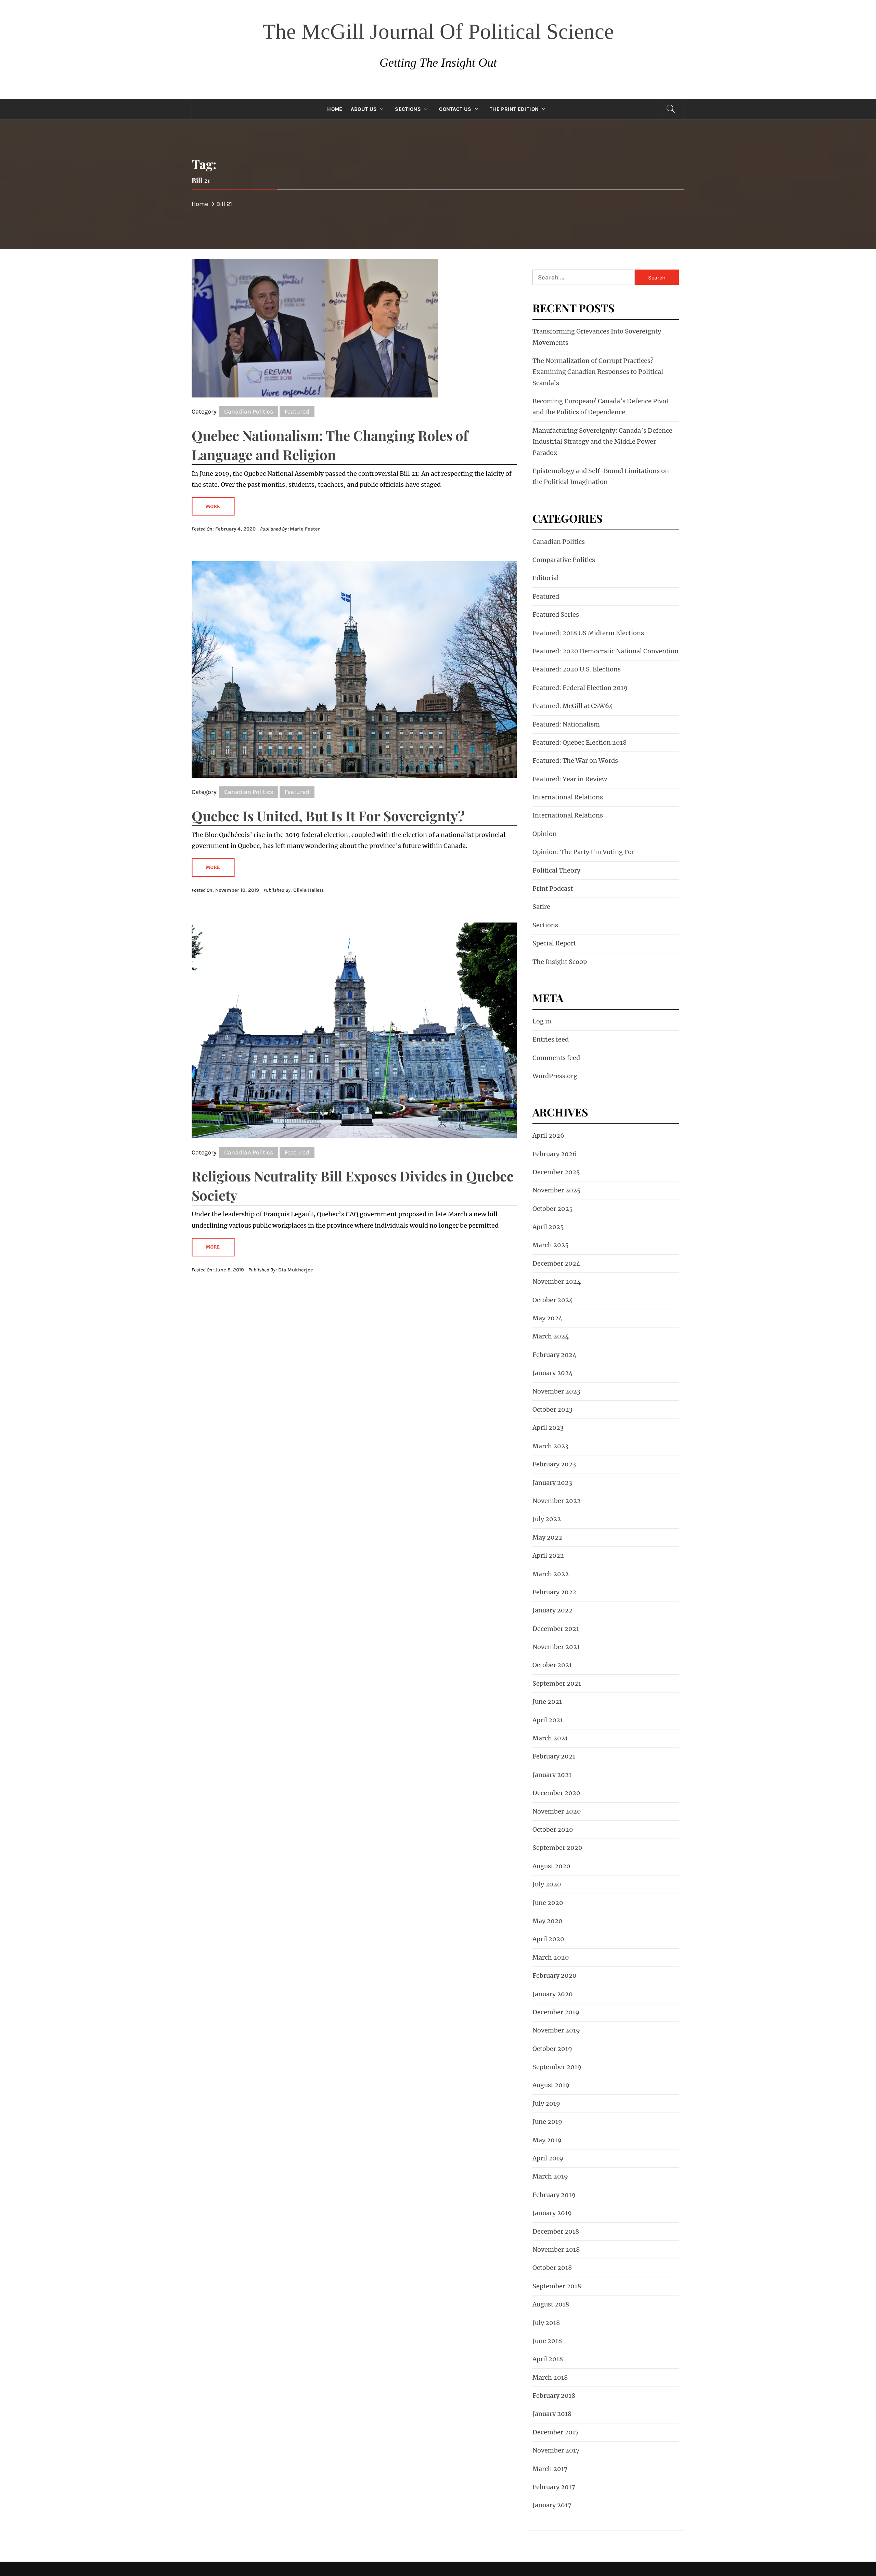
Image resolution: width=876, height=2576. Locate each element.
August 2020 (551, 1866)
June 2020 (548, 1903)
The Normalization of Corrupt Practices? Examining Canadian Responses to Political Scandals (598, 372)
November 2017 (556, 2450)
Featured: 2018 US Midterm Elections (588, 633)
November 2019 (556, 2030)
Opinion (545, 834)
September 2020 (557, 1848)
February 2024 (555, 1355)
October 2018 (552, 2268)
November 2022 (557, 1501)
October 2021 (552, 1665)
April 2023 (548, 1428)
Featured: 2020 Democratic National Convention (606, 651)
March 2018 (550, 2377)
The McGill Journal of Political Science (438, 31)
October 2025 (553, 1209)
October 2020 (553, 1829)
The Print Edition (514, 109)
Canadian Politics (249, 411)
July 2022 (547, 1519)
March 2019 (550, 2176)
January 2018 (552, 2414)
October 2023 (552, 1409)
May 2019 (547, 2140)
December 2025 (556, 1172)
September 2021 (557, 1683)
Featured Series (556, 614)
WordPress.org (555, 1076)
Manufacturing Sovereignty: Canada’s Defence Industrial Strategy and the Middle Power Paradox (602, 442)
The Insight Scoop (560, 962)
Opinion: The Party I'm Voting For (583, 852)
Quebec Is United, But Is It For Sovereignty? (328, 816)
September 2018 (557, 2286)
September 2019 (557, 2067)
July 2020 (547, 1884)
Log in (542, 1021)
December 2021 (556, 1629)
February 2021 (554, 1756)
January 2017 (552, 2505)
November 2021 (556, 1647)
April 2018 (548, 2359)
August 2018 (551, 2304)
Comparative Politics (564, 560)
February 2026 (555, 1154)
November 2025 (557, 1190)
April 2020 (548, 1939)
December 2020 (556, 1793)
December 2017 (556, 2432)
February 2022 (554, 1592)
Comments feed (556, 1058)
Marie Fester (305, 529)
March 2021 (550, 1738)
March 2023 (550, 1446)
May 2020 (547, 1921)
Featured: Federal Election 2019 (580, 688)
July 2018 (546, 2323)
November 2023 (556, 1391)
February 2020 (555, 1976)
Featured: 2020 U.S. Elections (577, 669)
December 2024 (556, 1263)
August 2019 (551, 2085)
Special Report (554, 943)
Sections (408, 109)
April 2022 (548, 1555)
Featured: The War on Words (575, 761)
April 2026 (548, 1135)
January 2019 (552, 2213)
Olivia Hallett (308, 890)
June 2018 (547, 2341)
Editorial (546, 578)
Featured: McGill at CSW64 (573, 706)
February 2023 (554, 1464)
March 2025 (551, 1245)
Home (335, 109)
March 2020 (551, 1957)
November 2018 (556, 2250)
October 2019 (552, 2049)
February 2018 (554, 2396)
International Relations (568, 797)
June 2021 (547, 1702)
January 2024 (553, 1373)
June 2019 (547, 2122)
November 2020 (557, 1811)
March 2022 (551, 1574)
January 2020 (553, 1994)
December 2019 (556, 2012)
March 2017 (550, 2469)
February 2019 (554, 2195)
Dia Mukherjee (296, 1270)
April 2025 (548, 1227)
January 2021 (552, 1775)
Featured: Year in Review (570, 779)
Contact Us (455, 109)
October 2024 (553, 1300)
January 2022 (552, 1610)
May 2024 (547, 1318)
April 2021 (548, 1720)
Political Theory (556, 870)
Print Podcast (553, 888)
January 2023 (552, 1483)
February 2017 (554, 2487)
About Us (364, 109)
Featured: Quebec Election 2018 (579, 742)
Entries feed (551, 1039)
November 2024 (557, 1282)
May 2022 (547, 1537)
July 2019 (546, 2103)
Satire (541, 907)
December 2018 (556, 2231)
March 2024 (551, 1336)
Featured (297, 411)
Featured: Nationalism (566, 724)
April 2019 (548, 2158)
